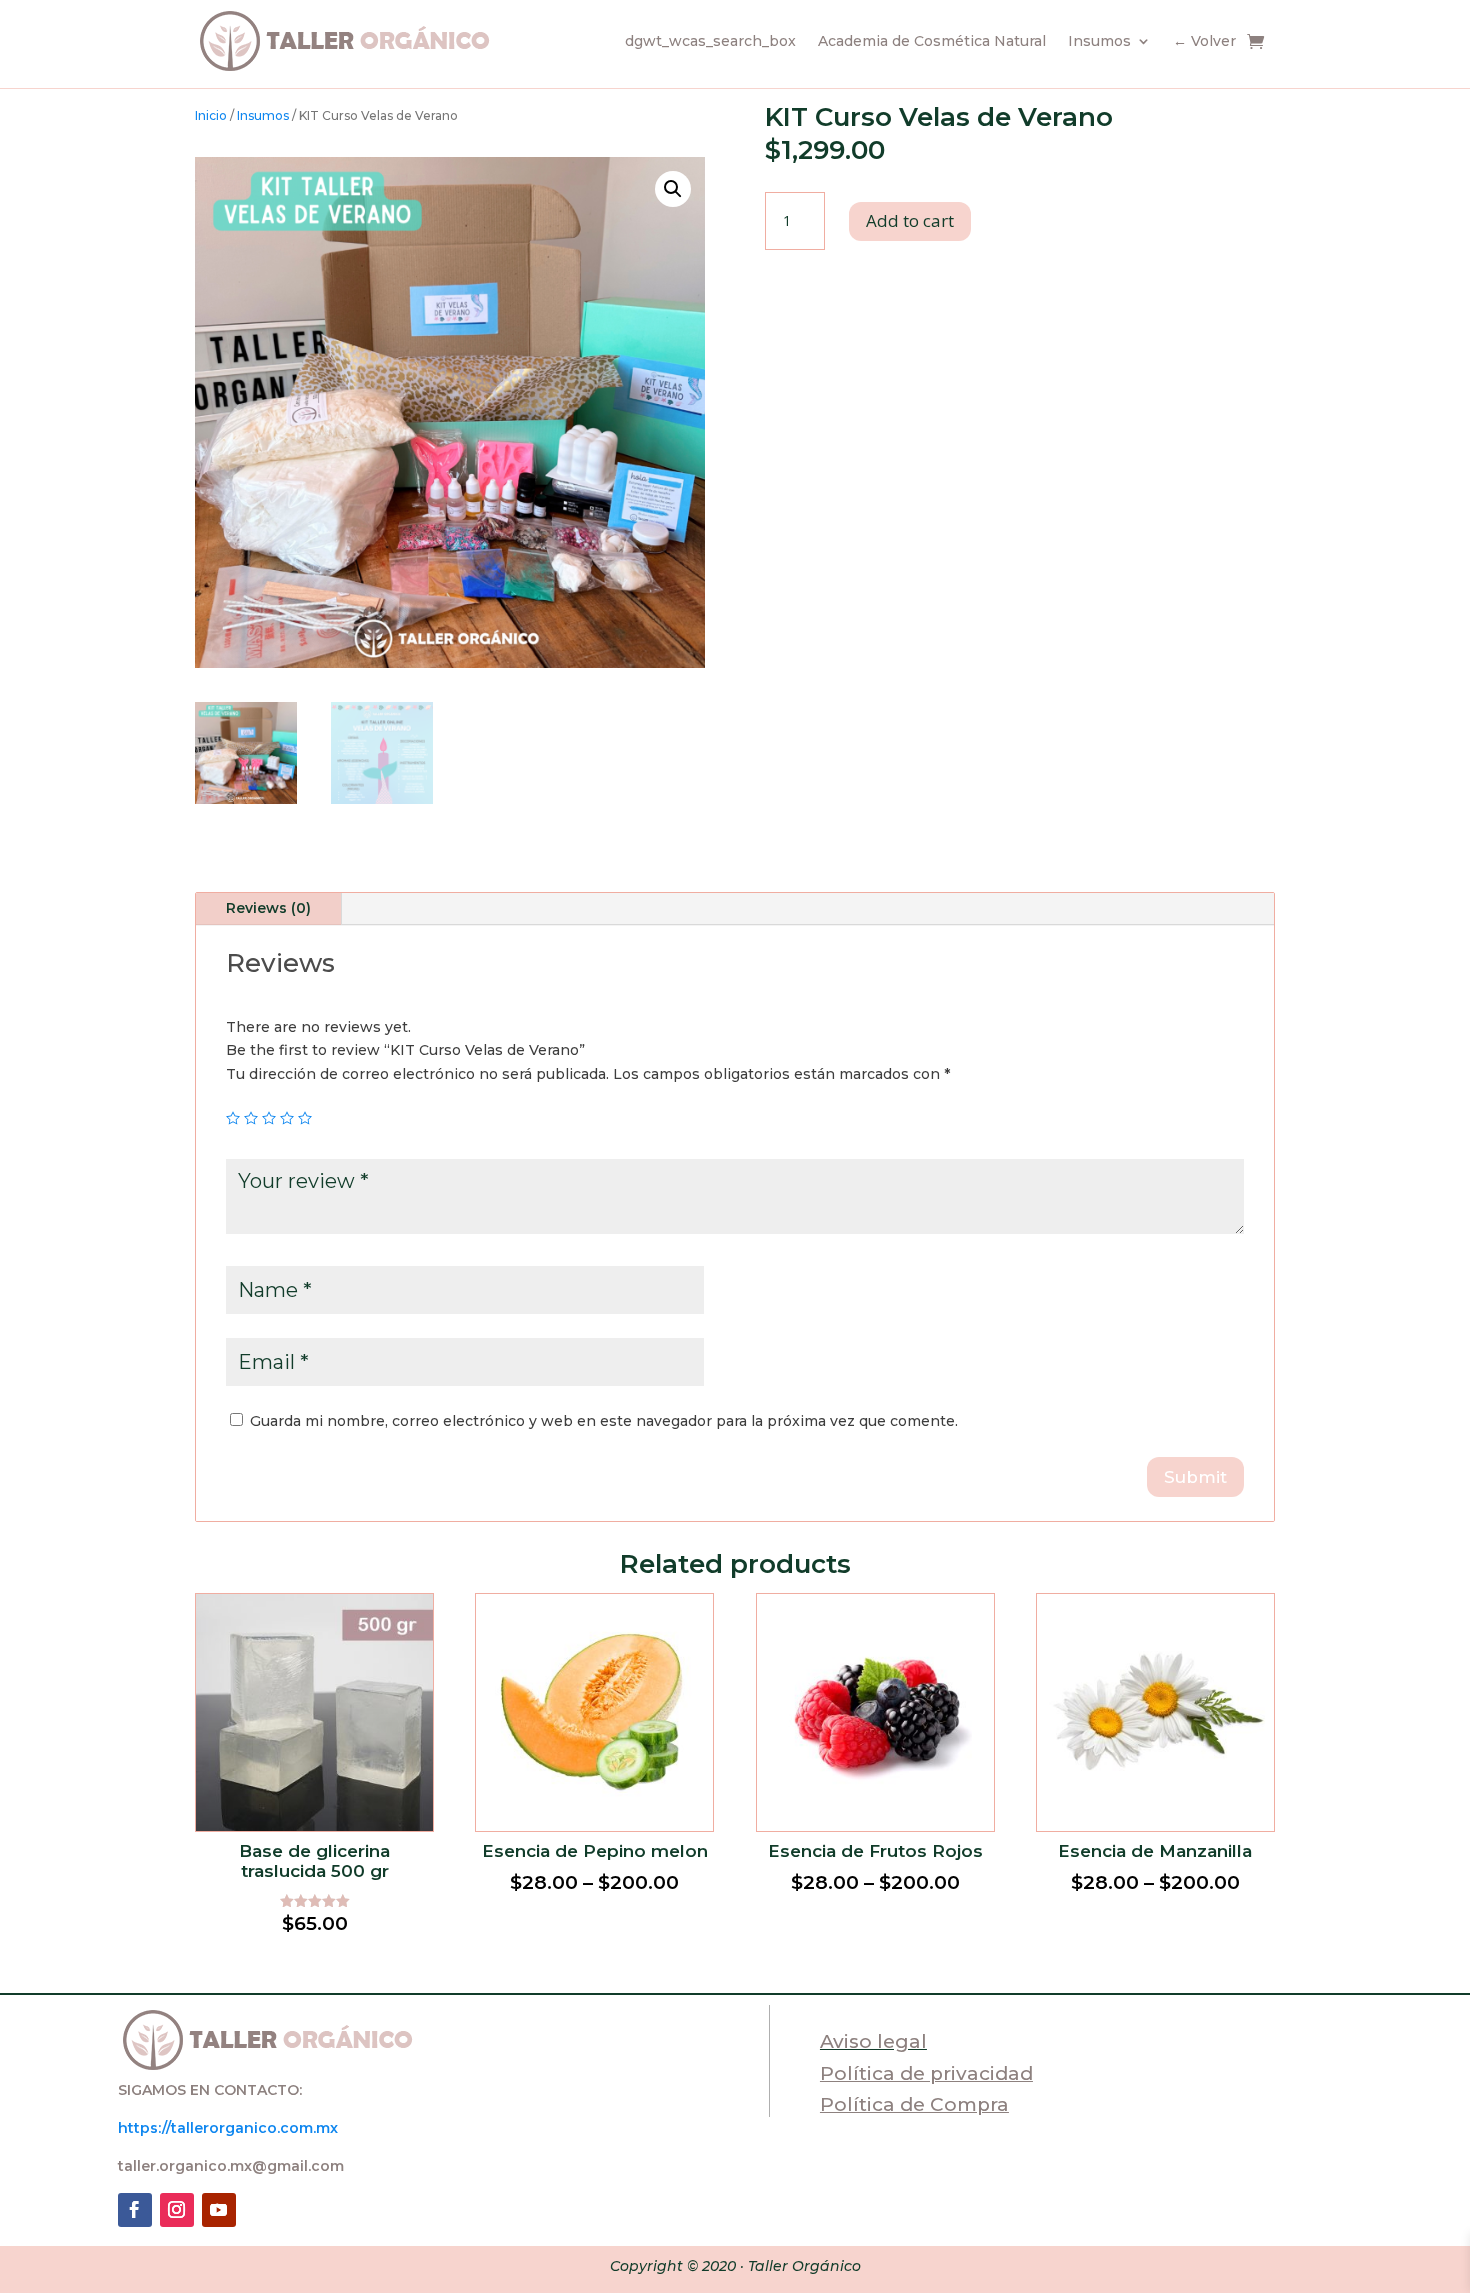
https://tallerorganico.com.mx (228, 2128)
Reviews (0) (268, 908)
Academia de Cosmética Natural (932, 41)
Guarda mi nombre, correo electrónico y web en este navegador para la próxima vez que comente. (604, 1421)
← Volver (1204, 41)
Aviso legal (873, 2041)
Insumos (1099, 41)
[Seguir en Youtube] (219, 2210)
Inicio (211, 115)
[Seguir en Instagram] (177, 2210)
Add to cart (910, 220)
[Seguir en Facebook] (135, 2210)
